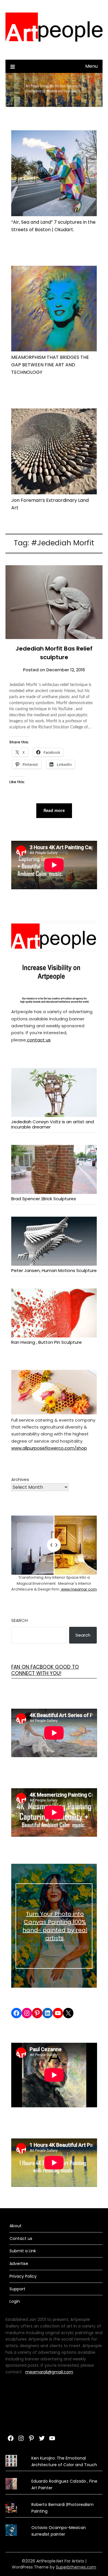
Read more (54, 811)
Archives (20, 1479)
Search (19, 1620)
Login (15, 2301)
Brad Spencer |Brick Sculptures (44, 1199)
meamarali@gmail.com (49, 2372)
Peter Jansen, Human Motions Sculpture (54, 1270)
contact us (38, 1040)
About (16, 2226)
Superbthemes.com (76, 2567)
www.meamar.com (78, 1589)
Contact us (21, 2238)
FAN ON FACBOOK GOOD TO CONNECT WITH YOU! (45, 1670)
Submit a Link (23, 2251)
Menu (91, 66)
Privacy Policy (23, 2276)
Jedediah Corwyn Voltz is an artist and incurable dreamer (53, 1124)
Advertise (19, 2264)
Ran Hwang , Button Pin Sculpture (47, 1342)
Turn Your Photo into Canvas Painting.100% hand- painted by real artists (55, 1926)
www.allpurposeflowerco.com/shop (49, 1448)
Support (17, 2289)
